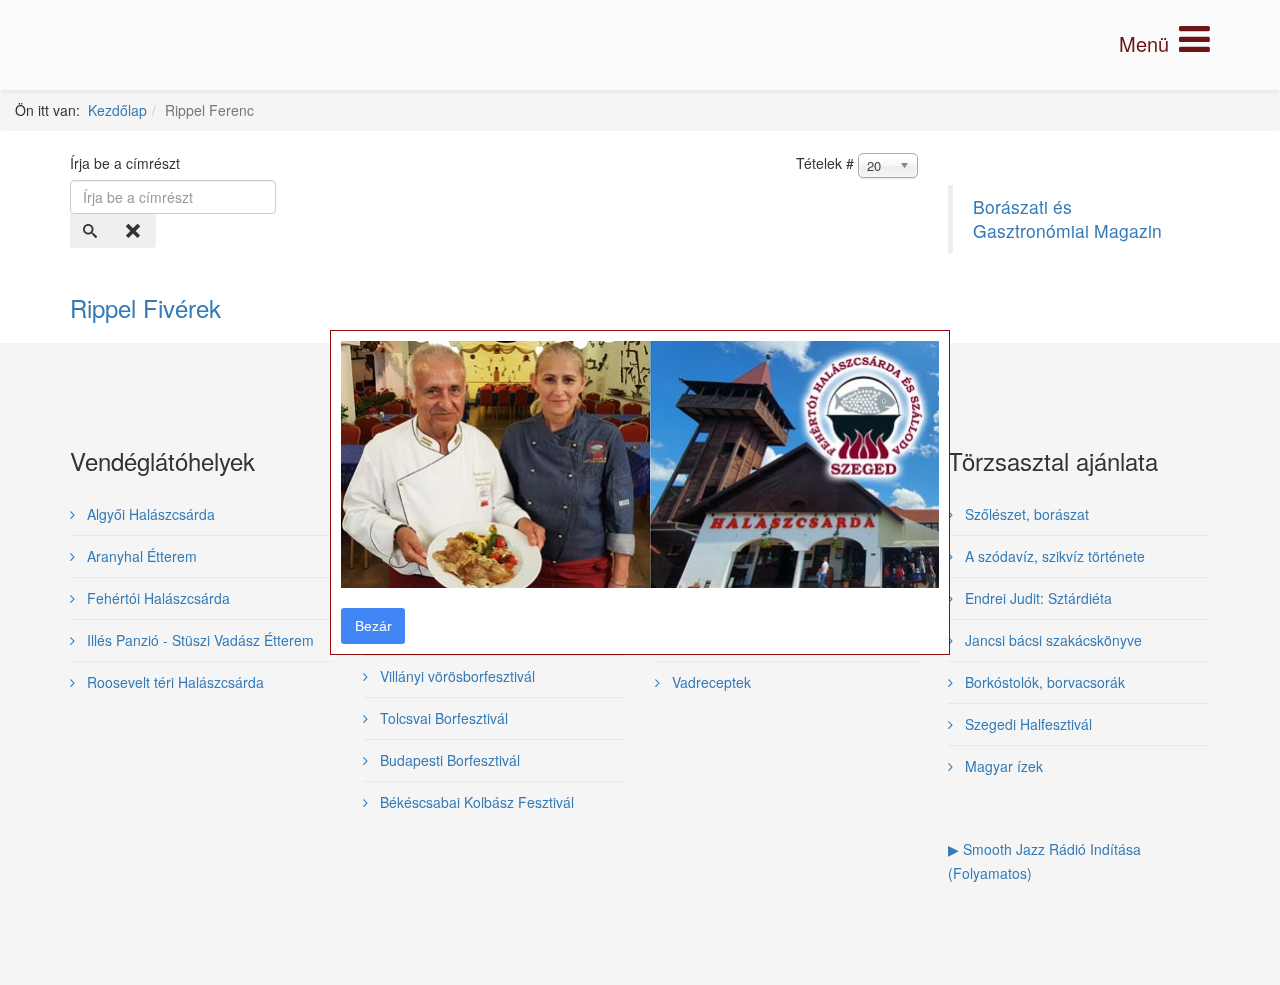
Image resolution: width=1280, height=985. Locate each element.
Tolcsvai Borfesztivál (442, 718)
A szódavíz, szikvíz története (1053, 556)
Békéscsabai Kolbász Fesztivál (475, 802)
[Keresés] (92, 231)
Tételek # (825, 163)
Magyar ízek (1002, 766)
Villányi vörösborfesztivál (455, 676)
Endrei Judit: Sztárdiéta (1036, 598)
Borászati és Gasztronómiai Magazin (1067, 218)
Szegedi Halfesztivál (1026, 724)
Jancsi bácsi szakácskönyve (1051, 640)
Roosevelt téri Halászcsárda (173, 682)
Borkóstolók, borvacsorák (1043, 682)
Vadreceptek (709, 682)
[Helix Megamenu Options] (1164, 43)
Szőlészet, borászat (1025, 514)
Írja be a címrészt (127, 163)
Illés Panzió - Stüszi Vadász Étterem (198, 640)
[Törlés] (135, 231)
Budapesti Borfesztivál (448, 760)
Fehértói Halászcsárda (156, 598)
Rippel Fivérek (145, 307)
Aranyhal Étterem (140, 556)
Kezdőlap (117, 110)
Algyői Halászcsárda (149, 514)
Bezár (373, 626)
